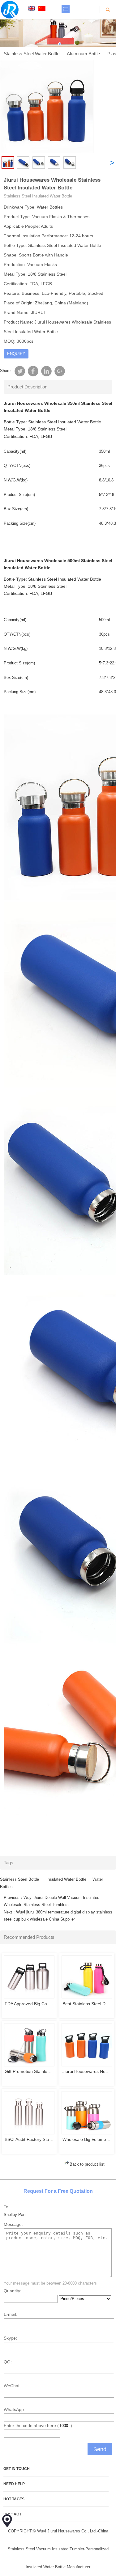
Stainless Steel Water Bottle (32, 54)
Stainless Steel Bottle (20, 1879)
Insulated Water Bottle (66, 1879)
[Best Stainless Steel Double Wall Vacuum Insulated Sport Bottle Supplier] (87, 1977)
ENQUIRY (16, 354)
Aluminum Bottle (83, 54)
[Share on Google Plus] (59, 371)
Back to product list (87, 2164)
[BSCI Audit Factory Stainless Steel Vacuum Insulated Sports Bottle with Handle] (29, 2113)
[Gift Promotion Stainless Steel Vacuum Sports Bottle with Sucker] (29, 2045)
